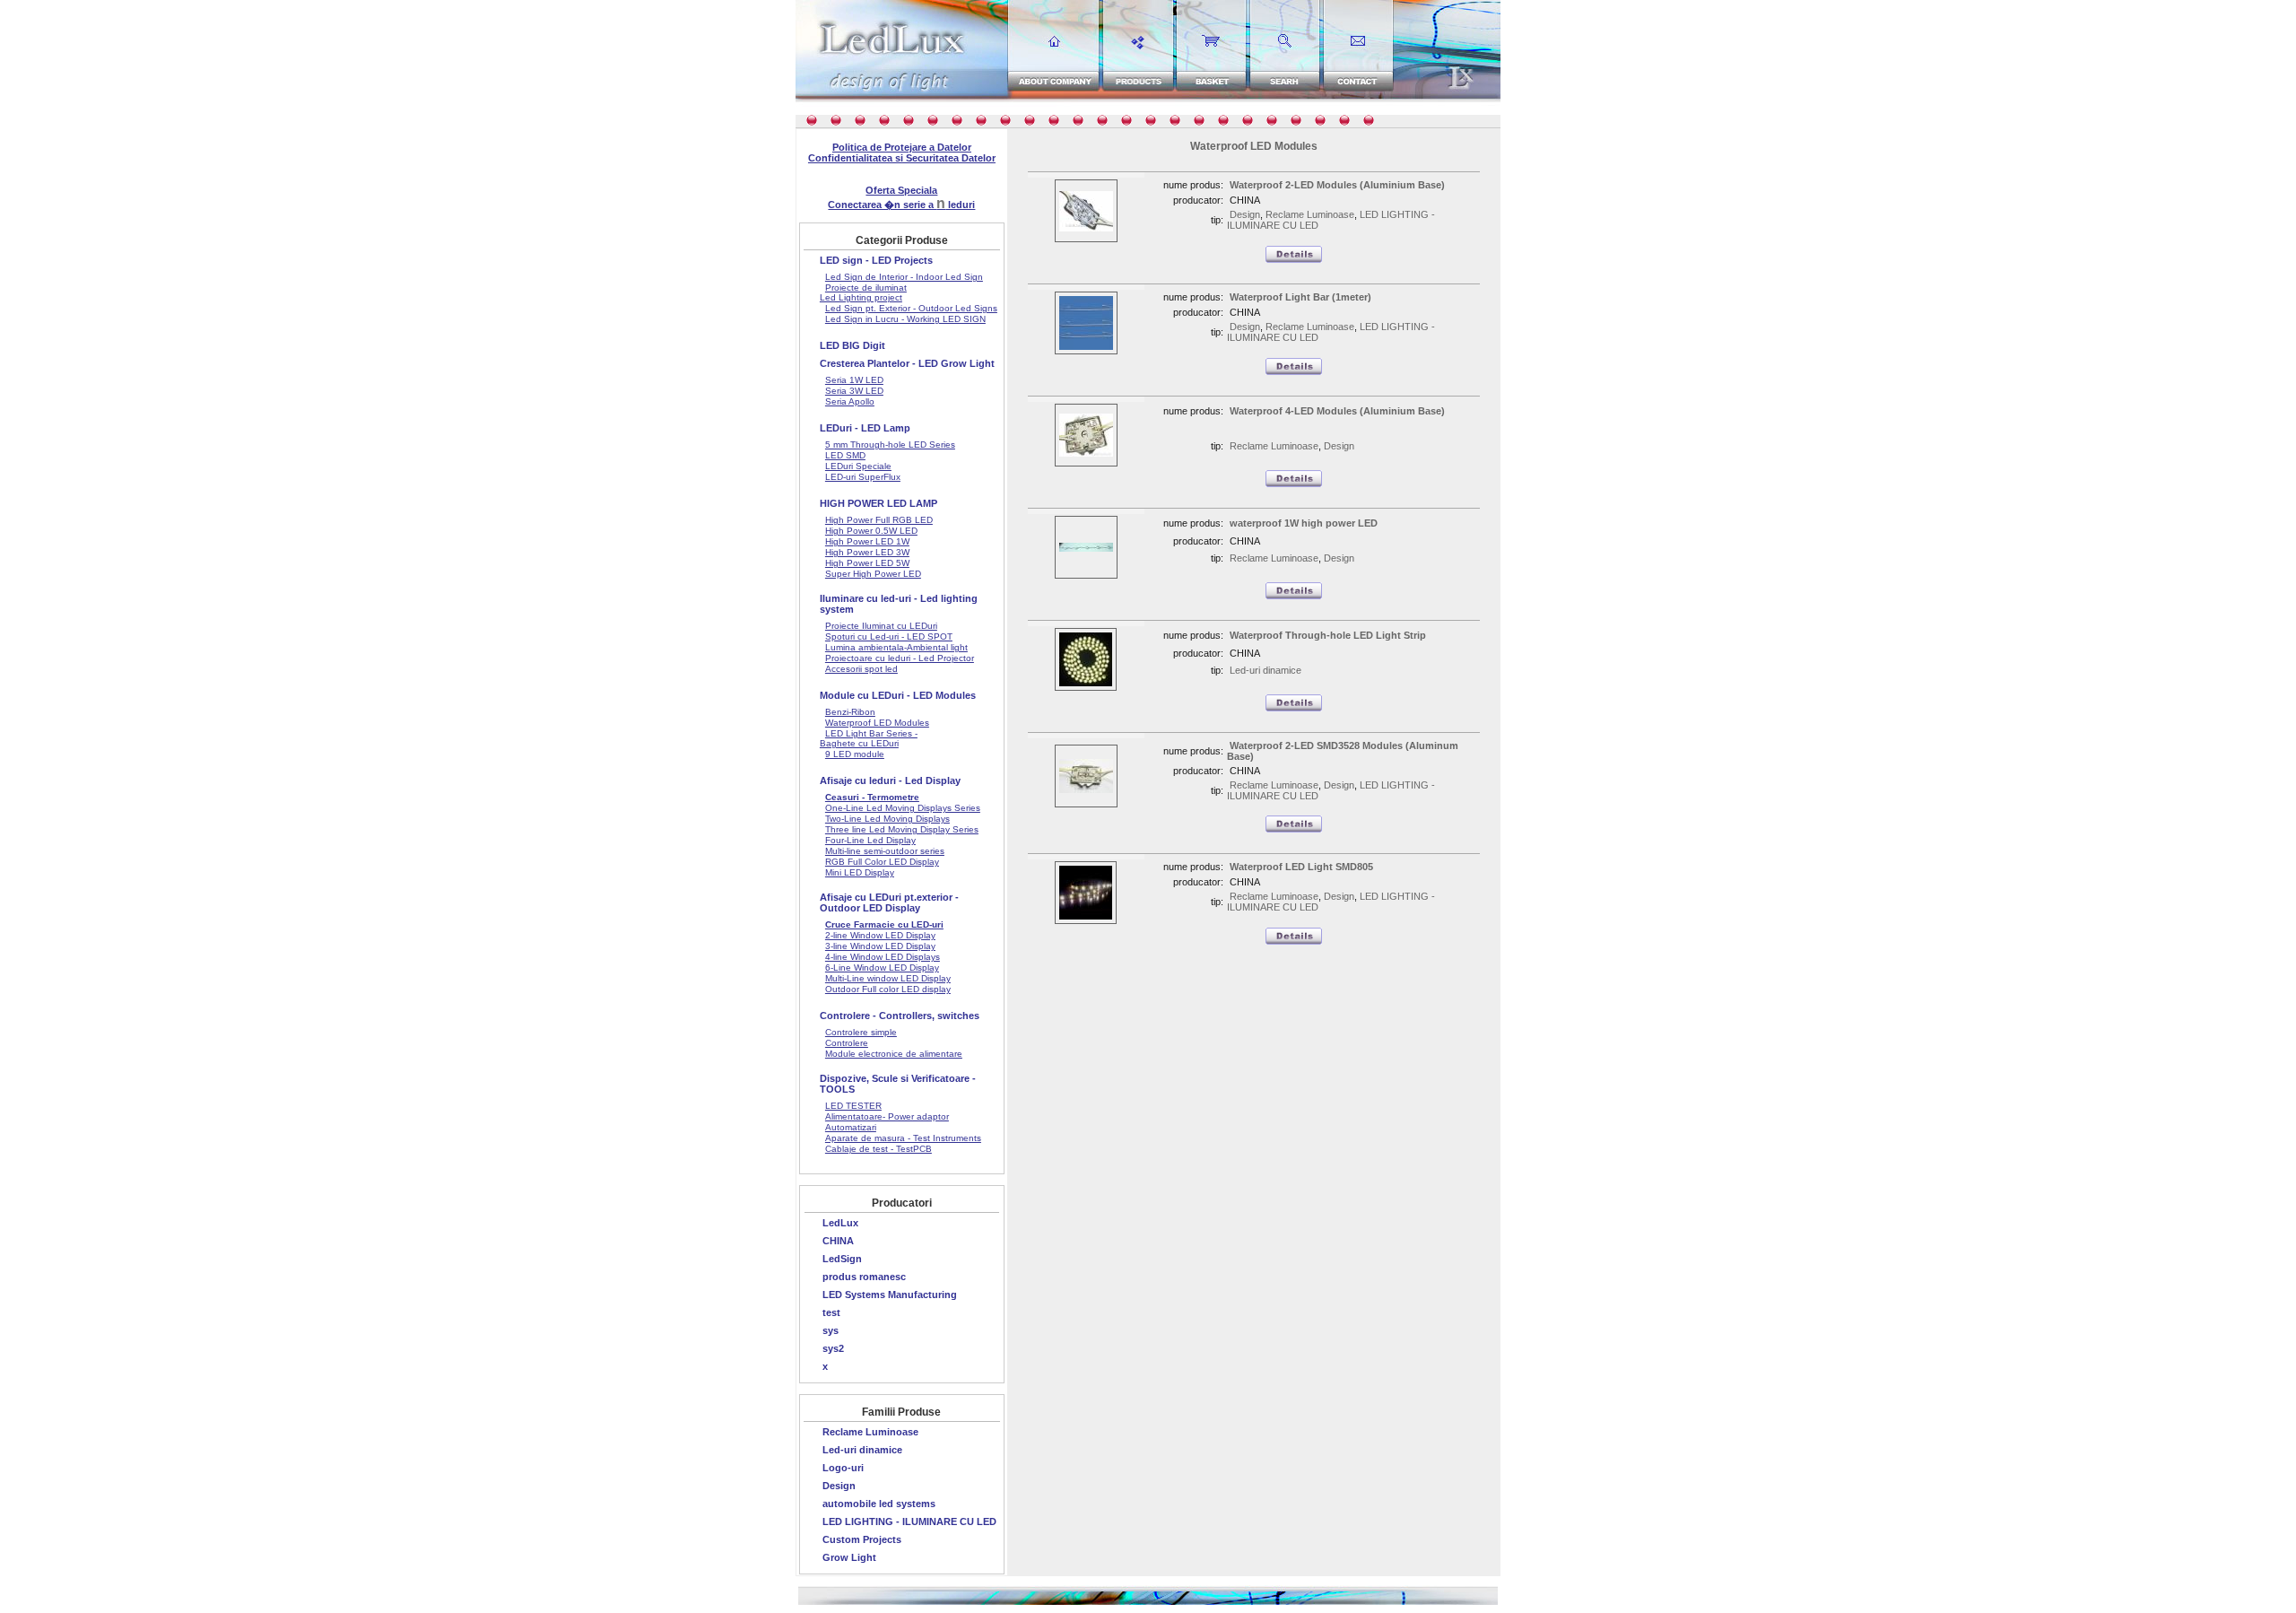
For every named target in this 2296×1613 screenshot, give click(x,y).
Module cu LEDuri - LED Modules (898, 695)
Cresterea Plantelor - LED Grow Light (907, 363)
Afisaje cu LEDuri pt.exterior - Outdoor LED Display (889, 902)
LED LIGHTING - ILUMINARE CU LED (909, 1521)
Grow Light (849, 1557)
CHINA (838, 1241)
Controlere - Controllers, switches (900, 1016)
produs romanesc (864, 1277)
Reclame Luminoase (870, 1432)
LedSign (842, 1259)
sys (831, 1330)
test (831, 1312)
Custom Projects (862, 1539)
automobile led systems (879, 1504)
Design (839, 1486)
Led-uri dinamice (862, 1450)
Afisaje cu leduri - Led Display (890, 780)
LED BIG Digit (852, 345)
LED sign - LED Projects (876, 260)
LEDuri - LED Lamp (865, 428)
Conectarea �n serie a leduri (901, 205)
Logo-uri (843, 1468)
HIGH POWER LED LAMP (878, 503)
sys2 (833, 1348)
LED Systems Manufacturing (890, 1295)
